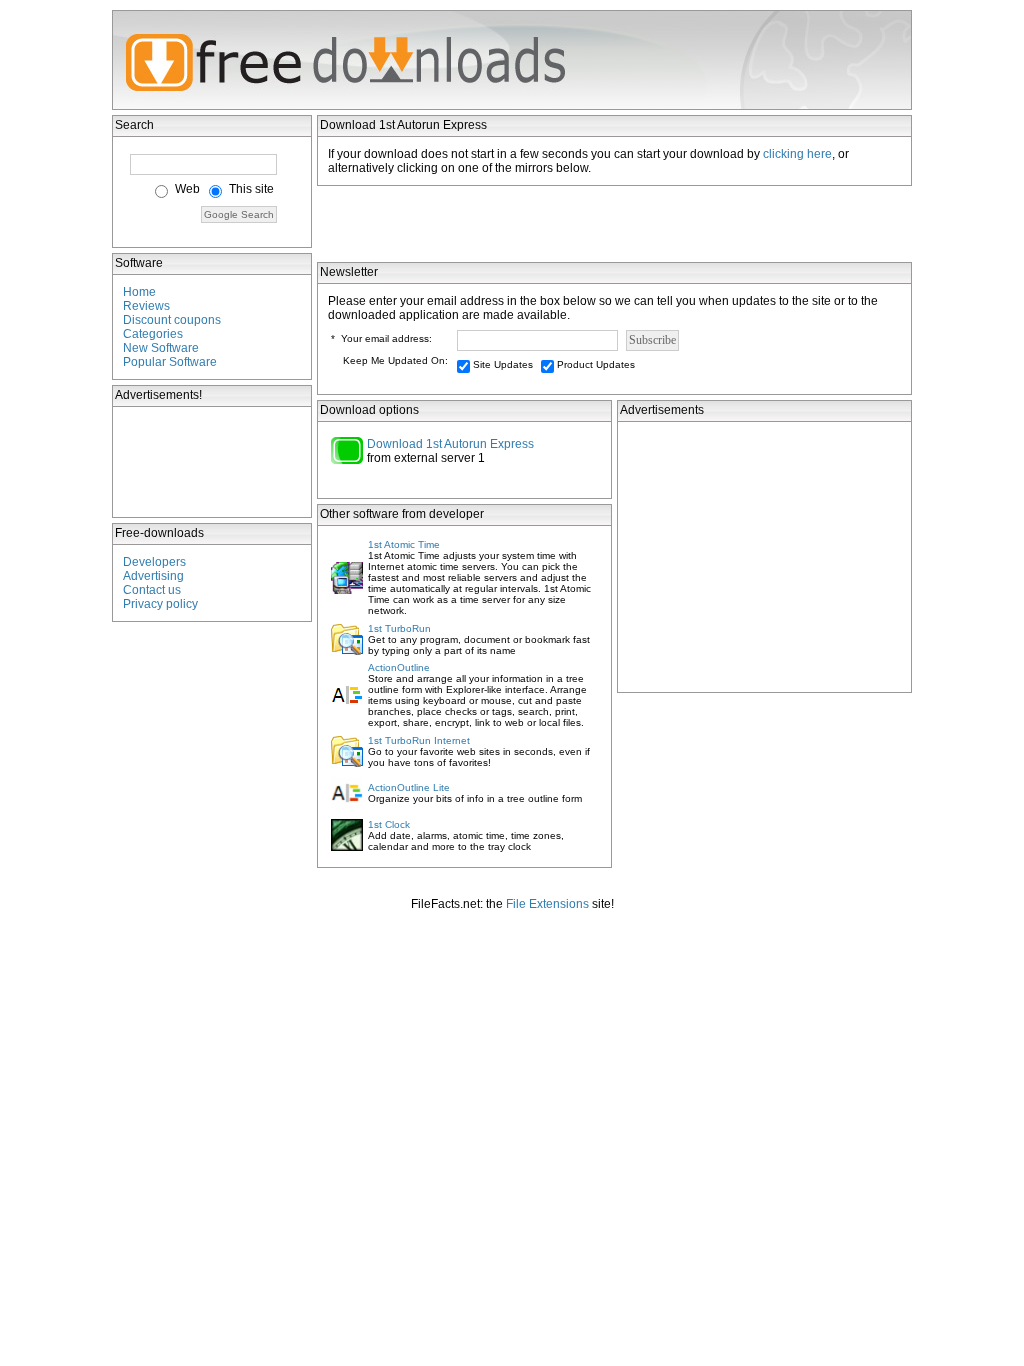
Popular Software (170, 362)
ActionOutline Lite (409, 787)
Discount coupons (172, 320)
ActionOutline (399, 667)
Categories (153, 334)
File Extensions (547, 904)
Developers (154, 562)
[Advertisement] (213, 462)
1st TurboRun (399, 628)
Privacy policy (160, 604)
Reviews (146, 306)
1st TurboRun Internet (419, 740)
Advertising (153, 576)
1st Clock (389, 824)
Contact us (152, 590)
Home (139, 292)
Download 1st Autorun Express (450, 444)
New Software (161, 348)
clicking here (797, 154)
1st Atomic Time (404, 544)
